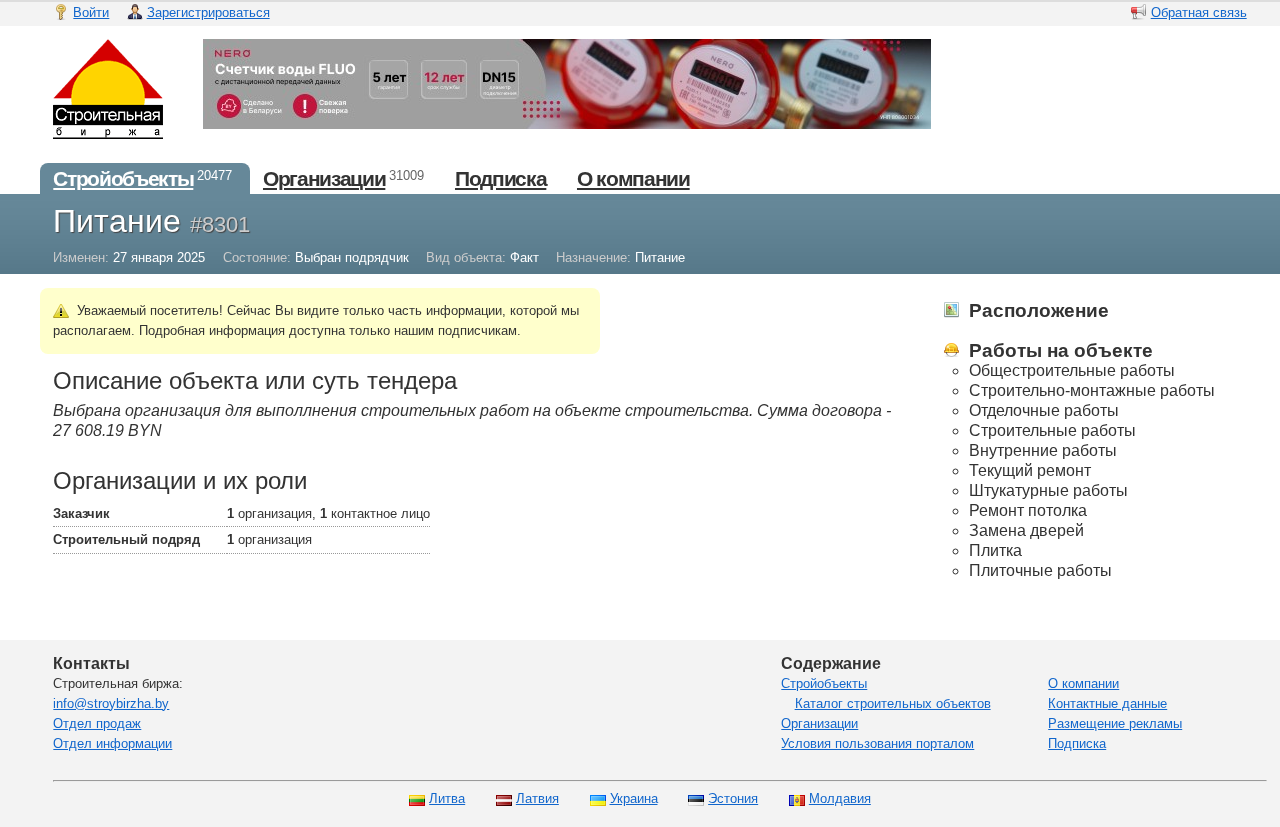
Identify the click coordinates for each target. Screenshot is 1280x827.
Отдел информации (112, 743)
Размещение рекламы (1115, 723)
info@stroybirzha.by (111, 703)
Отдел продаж (97, 723)
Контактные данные (1107, 703)
